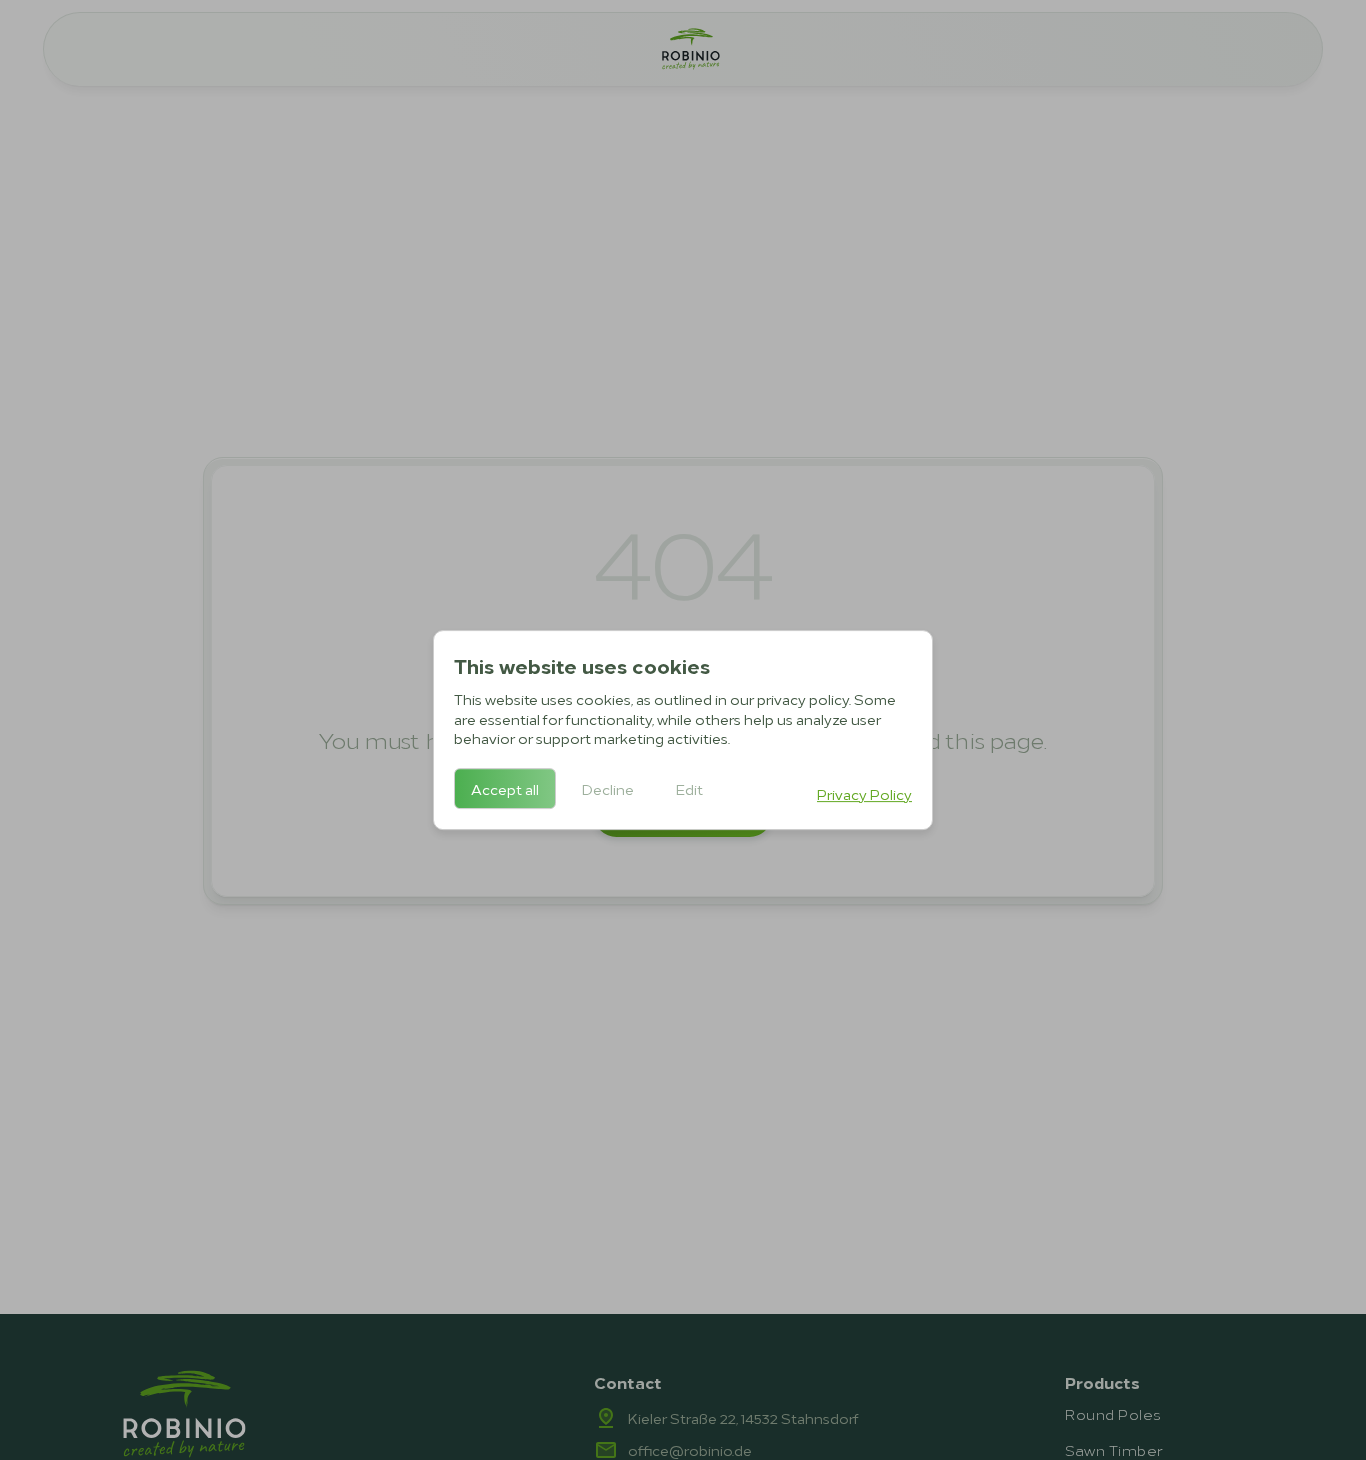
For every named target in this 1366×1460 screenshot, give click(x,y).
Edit (689, 788)
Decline (608, 788)
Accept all (505, 788)
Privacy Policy (864, 793)
